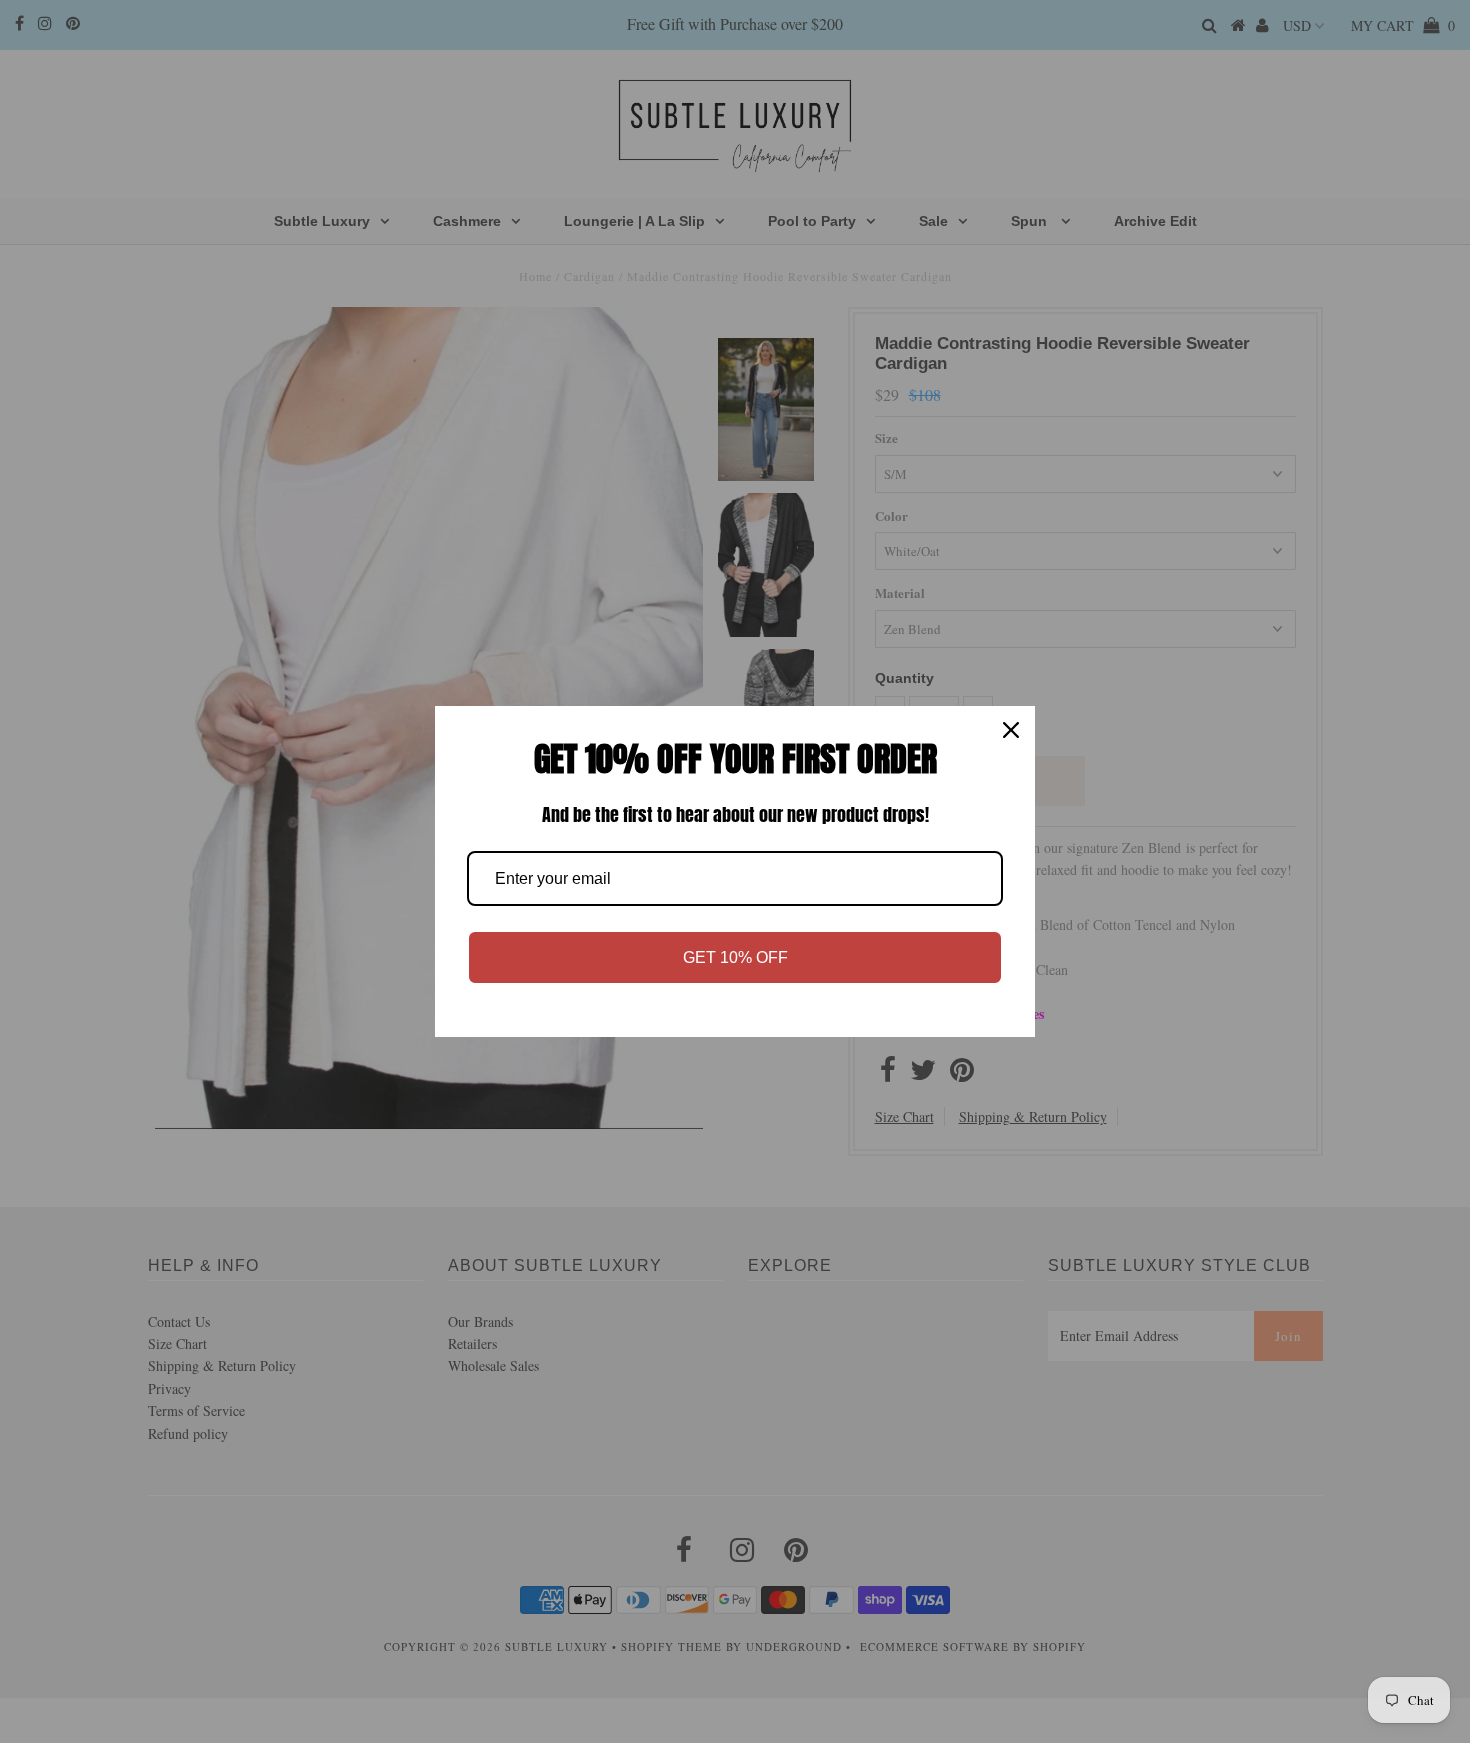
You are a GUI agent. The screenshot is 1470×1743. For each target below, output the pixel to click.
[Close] (1011, 730)
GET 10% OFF (735, 957)
